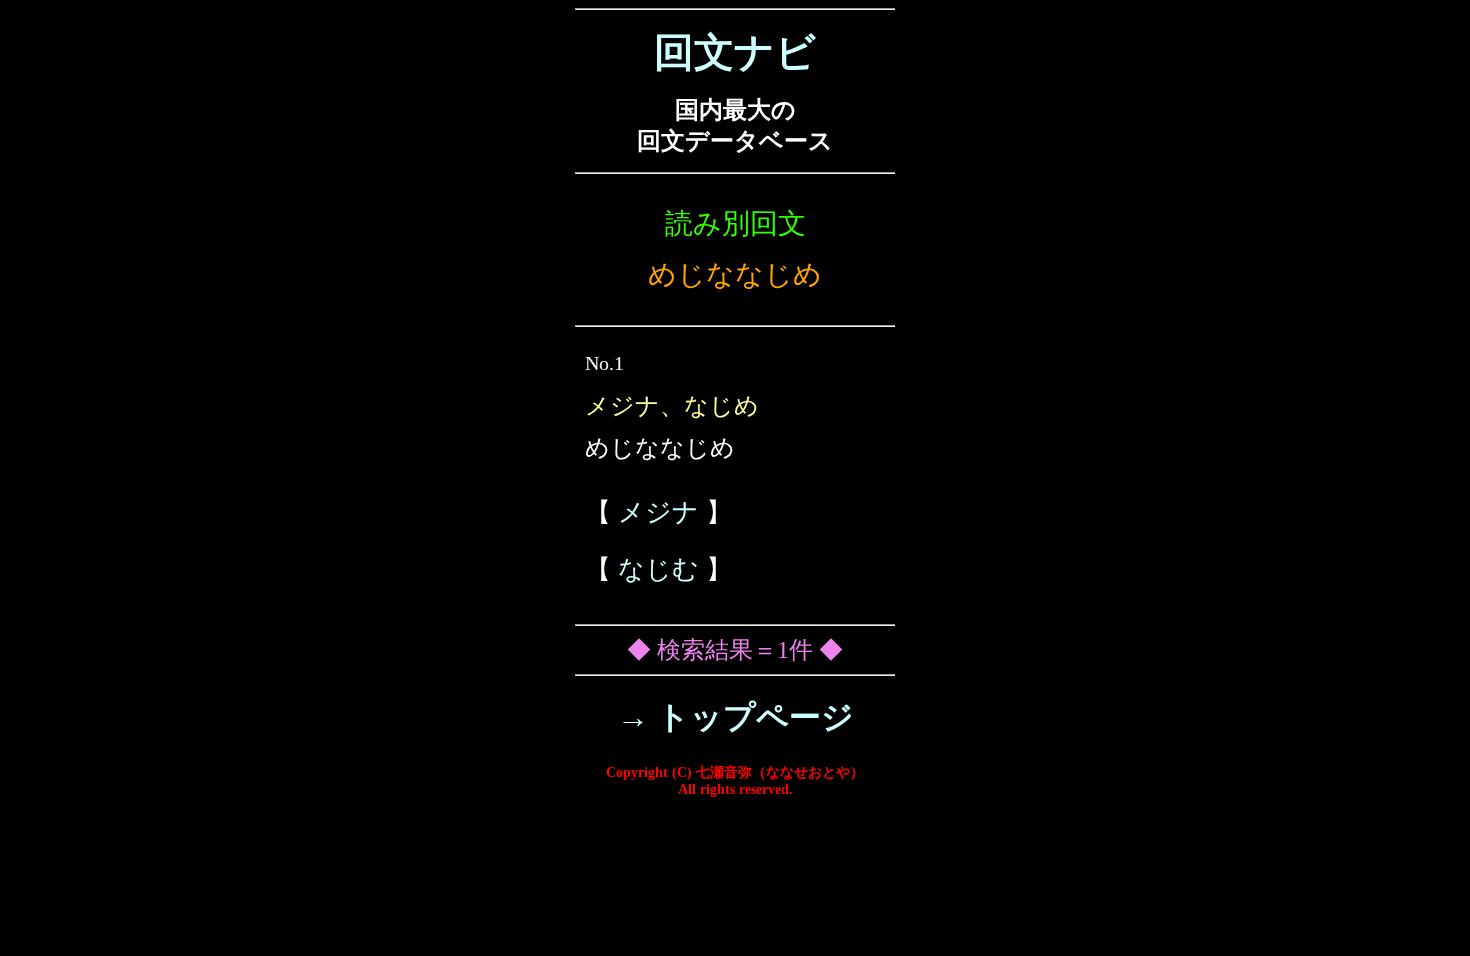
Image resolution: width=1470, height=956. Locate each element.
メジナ (658, 512)
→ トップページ (735, 717)
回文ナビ (735, 52)
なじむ (658, 569)
